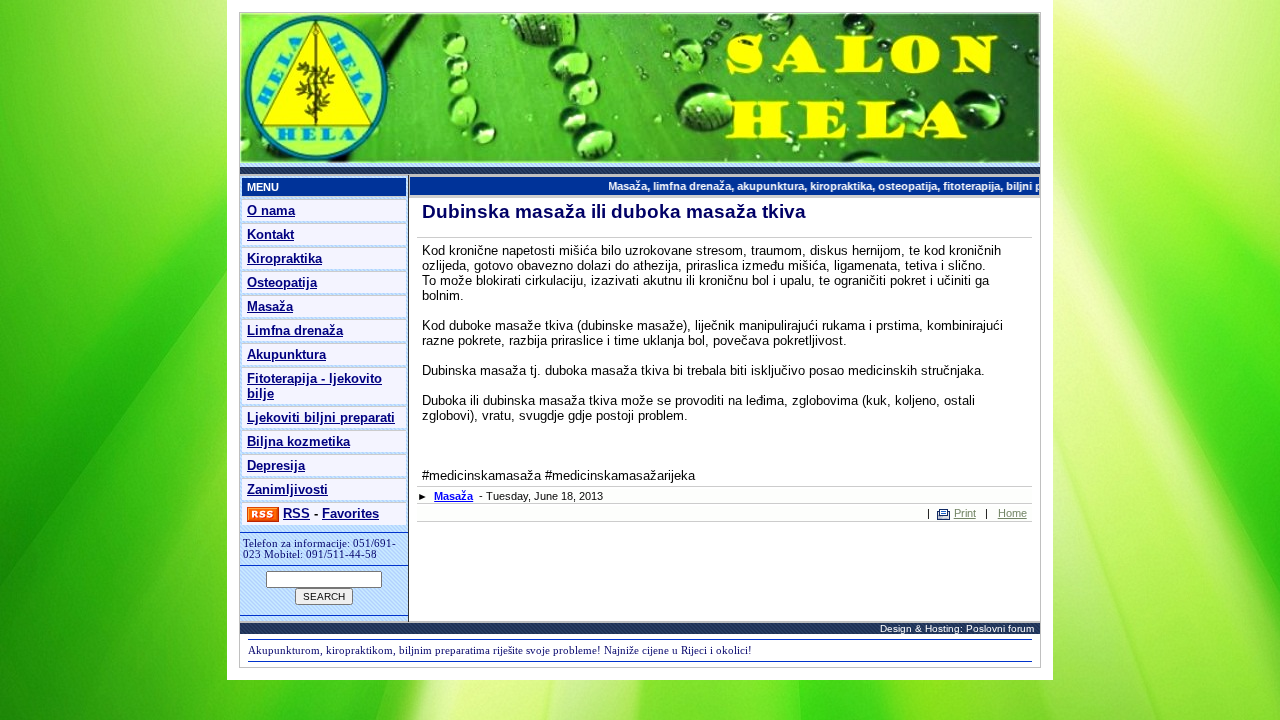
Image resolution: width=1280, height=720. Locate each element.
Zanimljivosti (287, 489)
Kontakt (270, 234)
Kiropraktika (284, 258)
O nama (271, 210)
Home (1012, 513)
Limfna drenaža (295, 330)
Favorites (350, 513)
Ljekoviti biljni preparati (321, 417)
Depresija (276, 465)
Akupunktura (286, 354)
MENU (263, 187)
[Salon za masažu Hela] (640, 159)
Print (965, 513)
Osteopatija (282, 282)
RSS (296, 513)
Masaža (270, 306)
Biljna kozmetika (298, 441)
